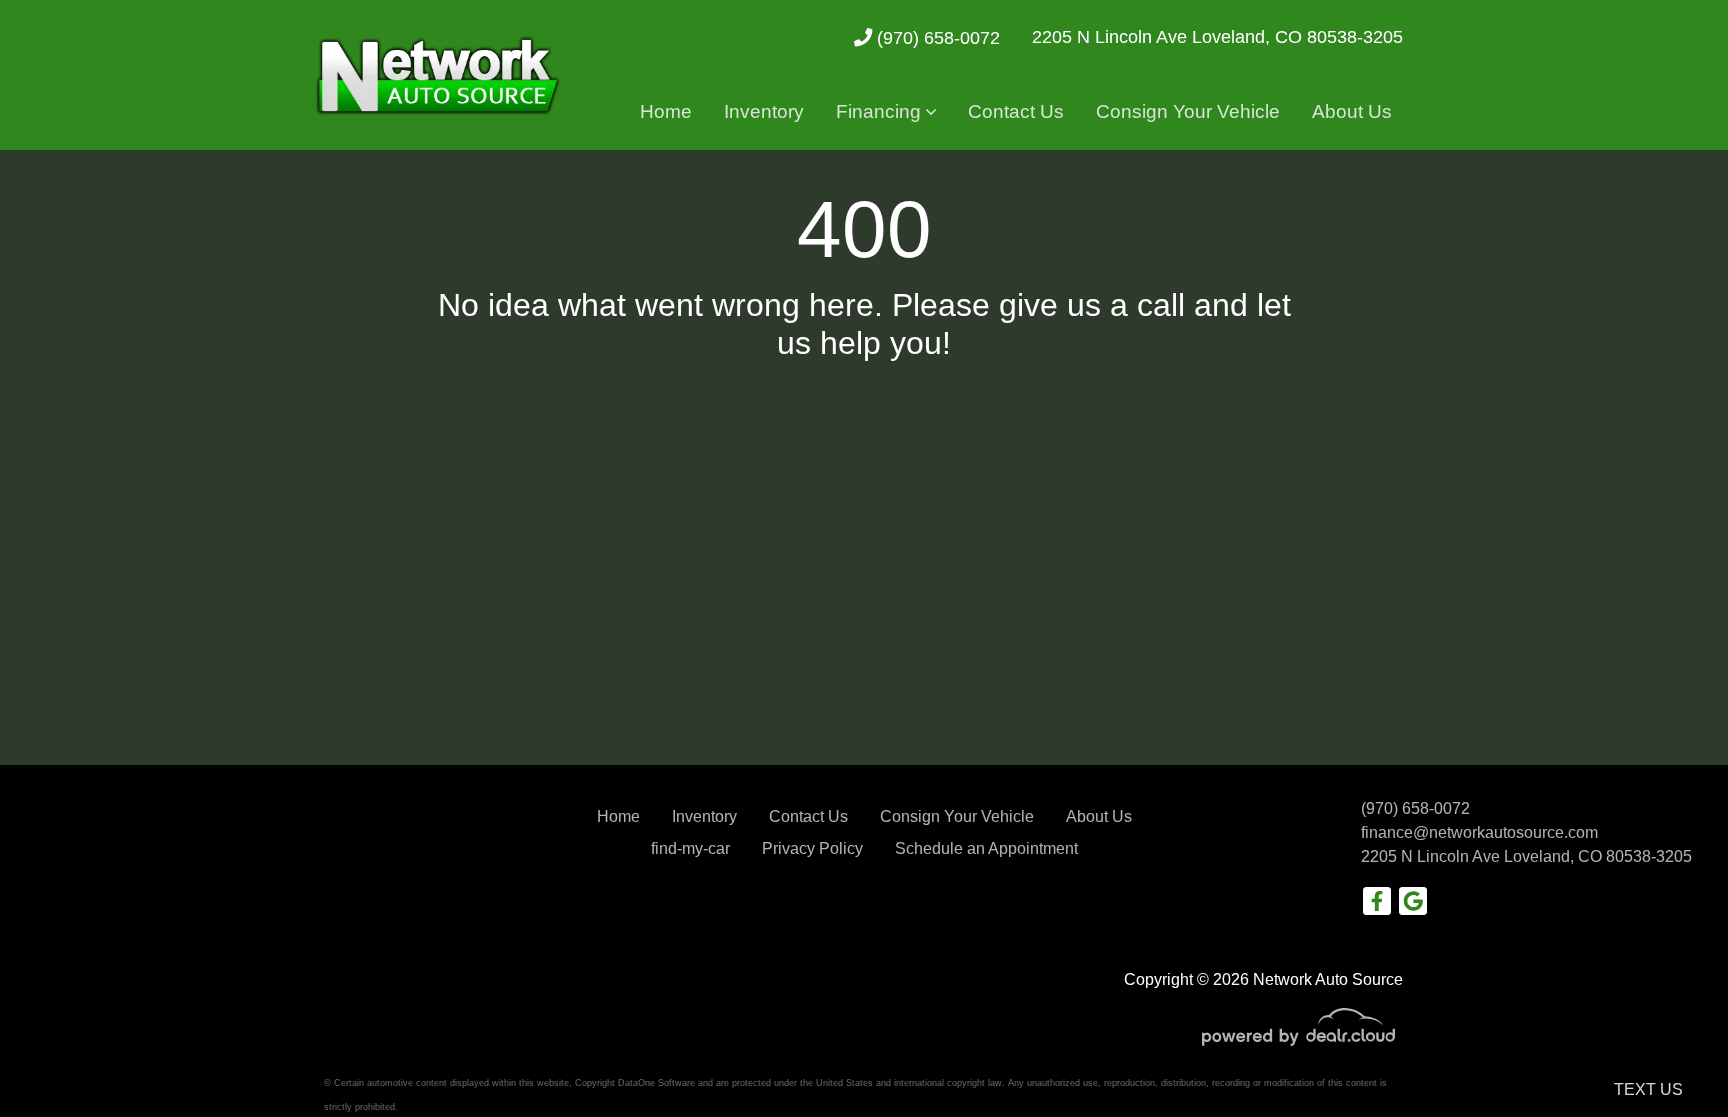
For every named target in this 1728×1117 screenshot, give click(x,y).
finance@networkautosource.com (1479, 832)
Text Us (1648, 1089)
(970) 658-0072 (936, 37)
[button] (886, 112)
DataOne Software (656, 1083)
